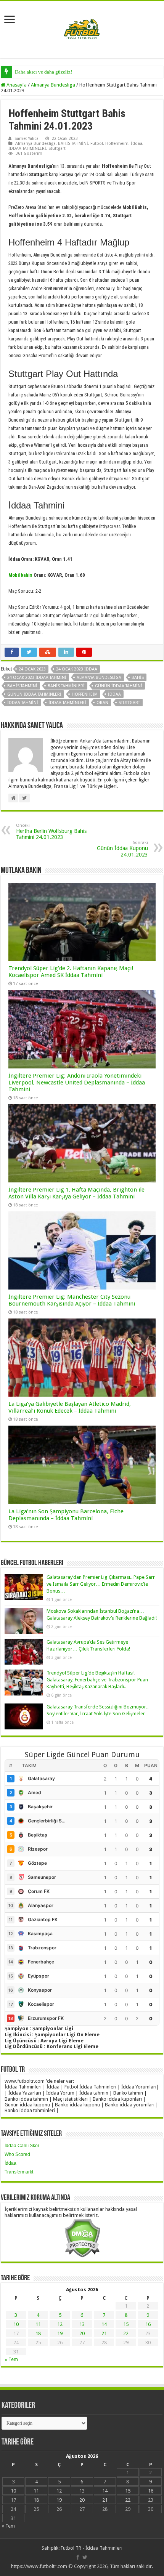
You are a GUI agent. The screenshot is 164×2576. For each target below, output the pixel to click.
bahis (138, 678)
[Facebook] (78, 2557)
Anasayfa (16, 85)
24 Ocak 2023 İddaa (77, 669)
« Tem (11, 2359)
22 (126, 2333)
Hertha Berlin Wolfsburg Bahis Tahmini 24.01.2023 (51, 832)
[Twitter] (85, 2557)
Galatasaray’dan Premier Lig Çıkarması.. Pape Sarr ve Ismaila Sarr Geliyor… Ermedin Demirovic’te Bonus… (101, 1584)
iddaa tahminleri (67, 703)
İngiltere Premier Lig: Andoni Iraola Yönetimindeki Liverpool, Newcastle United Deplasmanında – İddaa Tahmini (77, 1083)
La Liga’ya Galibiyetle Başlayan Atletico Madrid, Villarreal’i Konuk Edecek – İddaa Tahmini (70, 1407)
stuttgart (129, 703)
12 (60, 2324)
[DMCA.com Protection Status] (82, 2238)
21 (104, 2333)
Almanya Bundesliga (53, 85)
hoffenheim (85, 694)
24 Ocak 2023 (32, 669)
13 (82, 2324)
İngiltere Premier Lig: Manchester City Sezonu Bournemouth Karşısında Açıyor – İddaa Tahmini (72, 1300)
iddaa (114, 694)
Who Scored (17, 2154)
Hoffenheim (117, 144)
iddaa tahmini (23, 703)
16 (148, 2324)
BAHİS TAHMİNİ (73, 144)
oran (102, 703)
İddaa (137, 144)
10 (16, 2324)
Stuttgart (57, 148)
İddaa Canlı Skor (22, 2146)
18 (38, 2333)
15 (126, 2324)
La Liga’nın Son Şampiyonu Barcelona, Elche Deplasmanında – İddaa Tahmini (66, 1515)
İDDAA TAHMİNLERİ (27, 148)
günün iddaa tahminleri (34, 694)
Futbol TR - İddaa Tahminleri (92, 2548)
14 (104, 2324)
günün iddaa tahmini (119, 686)
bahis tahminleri (66, 686)
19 (60, 2333)
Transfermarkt (19, 2172)
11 (38, 2324)
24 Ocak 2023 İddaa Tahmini (37, 678)
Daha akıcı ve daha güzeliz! (43, 72)
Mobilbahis (20, 575)
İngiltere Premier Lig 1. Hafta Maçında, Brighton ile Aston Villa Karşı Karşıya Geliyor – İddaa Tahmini (76, 1193)
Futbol (97, 144)
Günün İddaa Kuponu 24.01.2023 (122, 849)
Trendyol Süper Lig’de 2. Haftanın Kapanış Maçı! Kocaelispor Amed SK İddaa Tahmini (71, 972)
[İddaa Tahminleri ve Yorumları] (82, 29)
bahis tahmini (22, 686)
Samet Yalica (27, 139)
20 (82, 2333)
